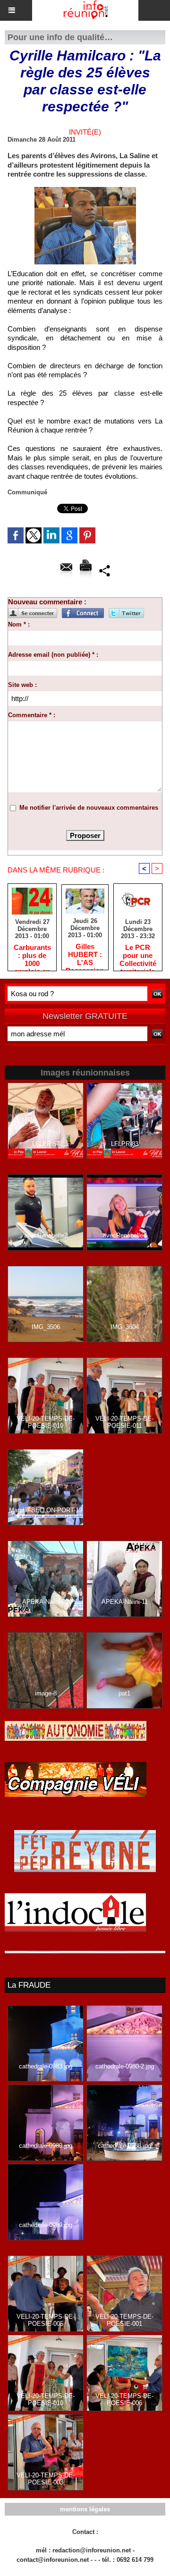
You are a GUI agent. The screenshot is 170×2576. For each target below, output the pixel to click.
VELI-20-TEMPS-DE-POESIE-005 (46, 2320)
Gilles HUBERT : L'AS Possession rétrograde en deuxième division (85, 954)
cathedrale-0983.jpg (46, 2066)
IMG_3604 (125, 1327)
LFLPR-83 (125, 1144)
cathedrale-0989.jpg (46, 2225)
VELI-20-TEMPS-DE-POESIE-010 (46, 1422)
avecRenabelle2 (46, 1235)
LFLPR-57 (46, 1144)
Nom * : (19, 624)
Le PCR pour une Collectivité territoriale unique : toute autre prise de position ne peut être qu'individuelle (138, 955)
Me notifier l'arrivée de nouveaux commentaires (89, 808)
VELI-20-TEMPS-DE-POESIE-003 (46, 2479)
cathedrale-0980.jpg (46, 2146)
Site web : (22, 685)
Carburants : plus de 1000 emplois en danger (32, 955)
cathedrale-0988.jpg (124, 2146)
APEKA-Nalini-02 (46, 1602)
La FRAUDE (29, 1985)
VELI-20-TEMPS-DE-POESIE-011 (124, 1422)
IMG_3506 (46, 1327)
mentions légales (85, 2509)
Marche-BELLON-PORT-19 (46, 1510)
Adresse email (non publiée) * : (53, 655)
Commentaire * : (32, 715)
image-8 (46, 1693)
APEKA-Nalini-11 (125, 1602)
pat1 (124, 1693)
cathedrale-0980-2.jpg (125, 2066)
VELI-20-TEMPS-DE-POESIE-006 (124, 2399)
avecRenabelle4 (125, 1235)
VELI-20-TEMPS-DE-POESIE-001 (124, 2320)
